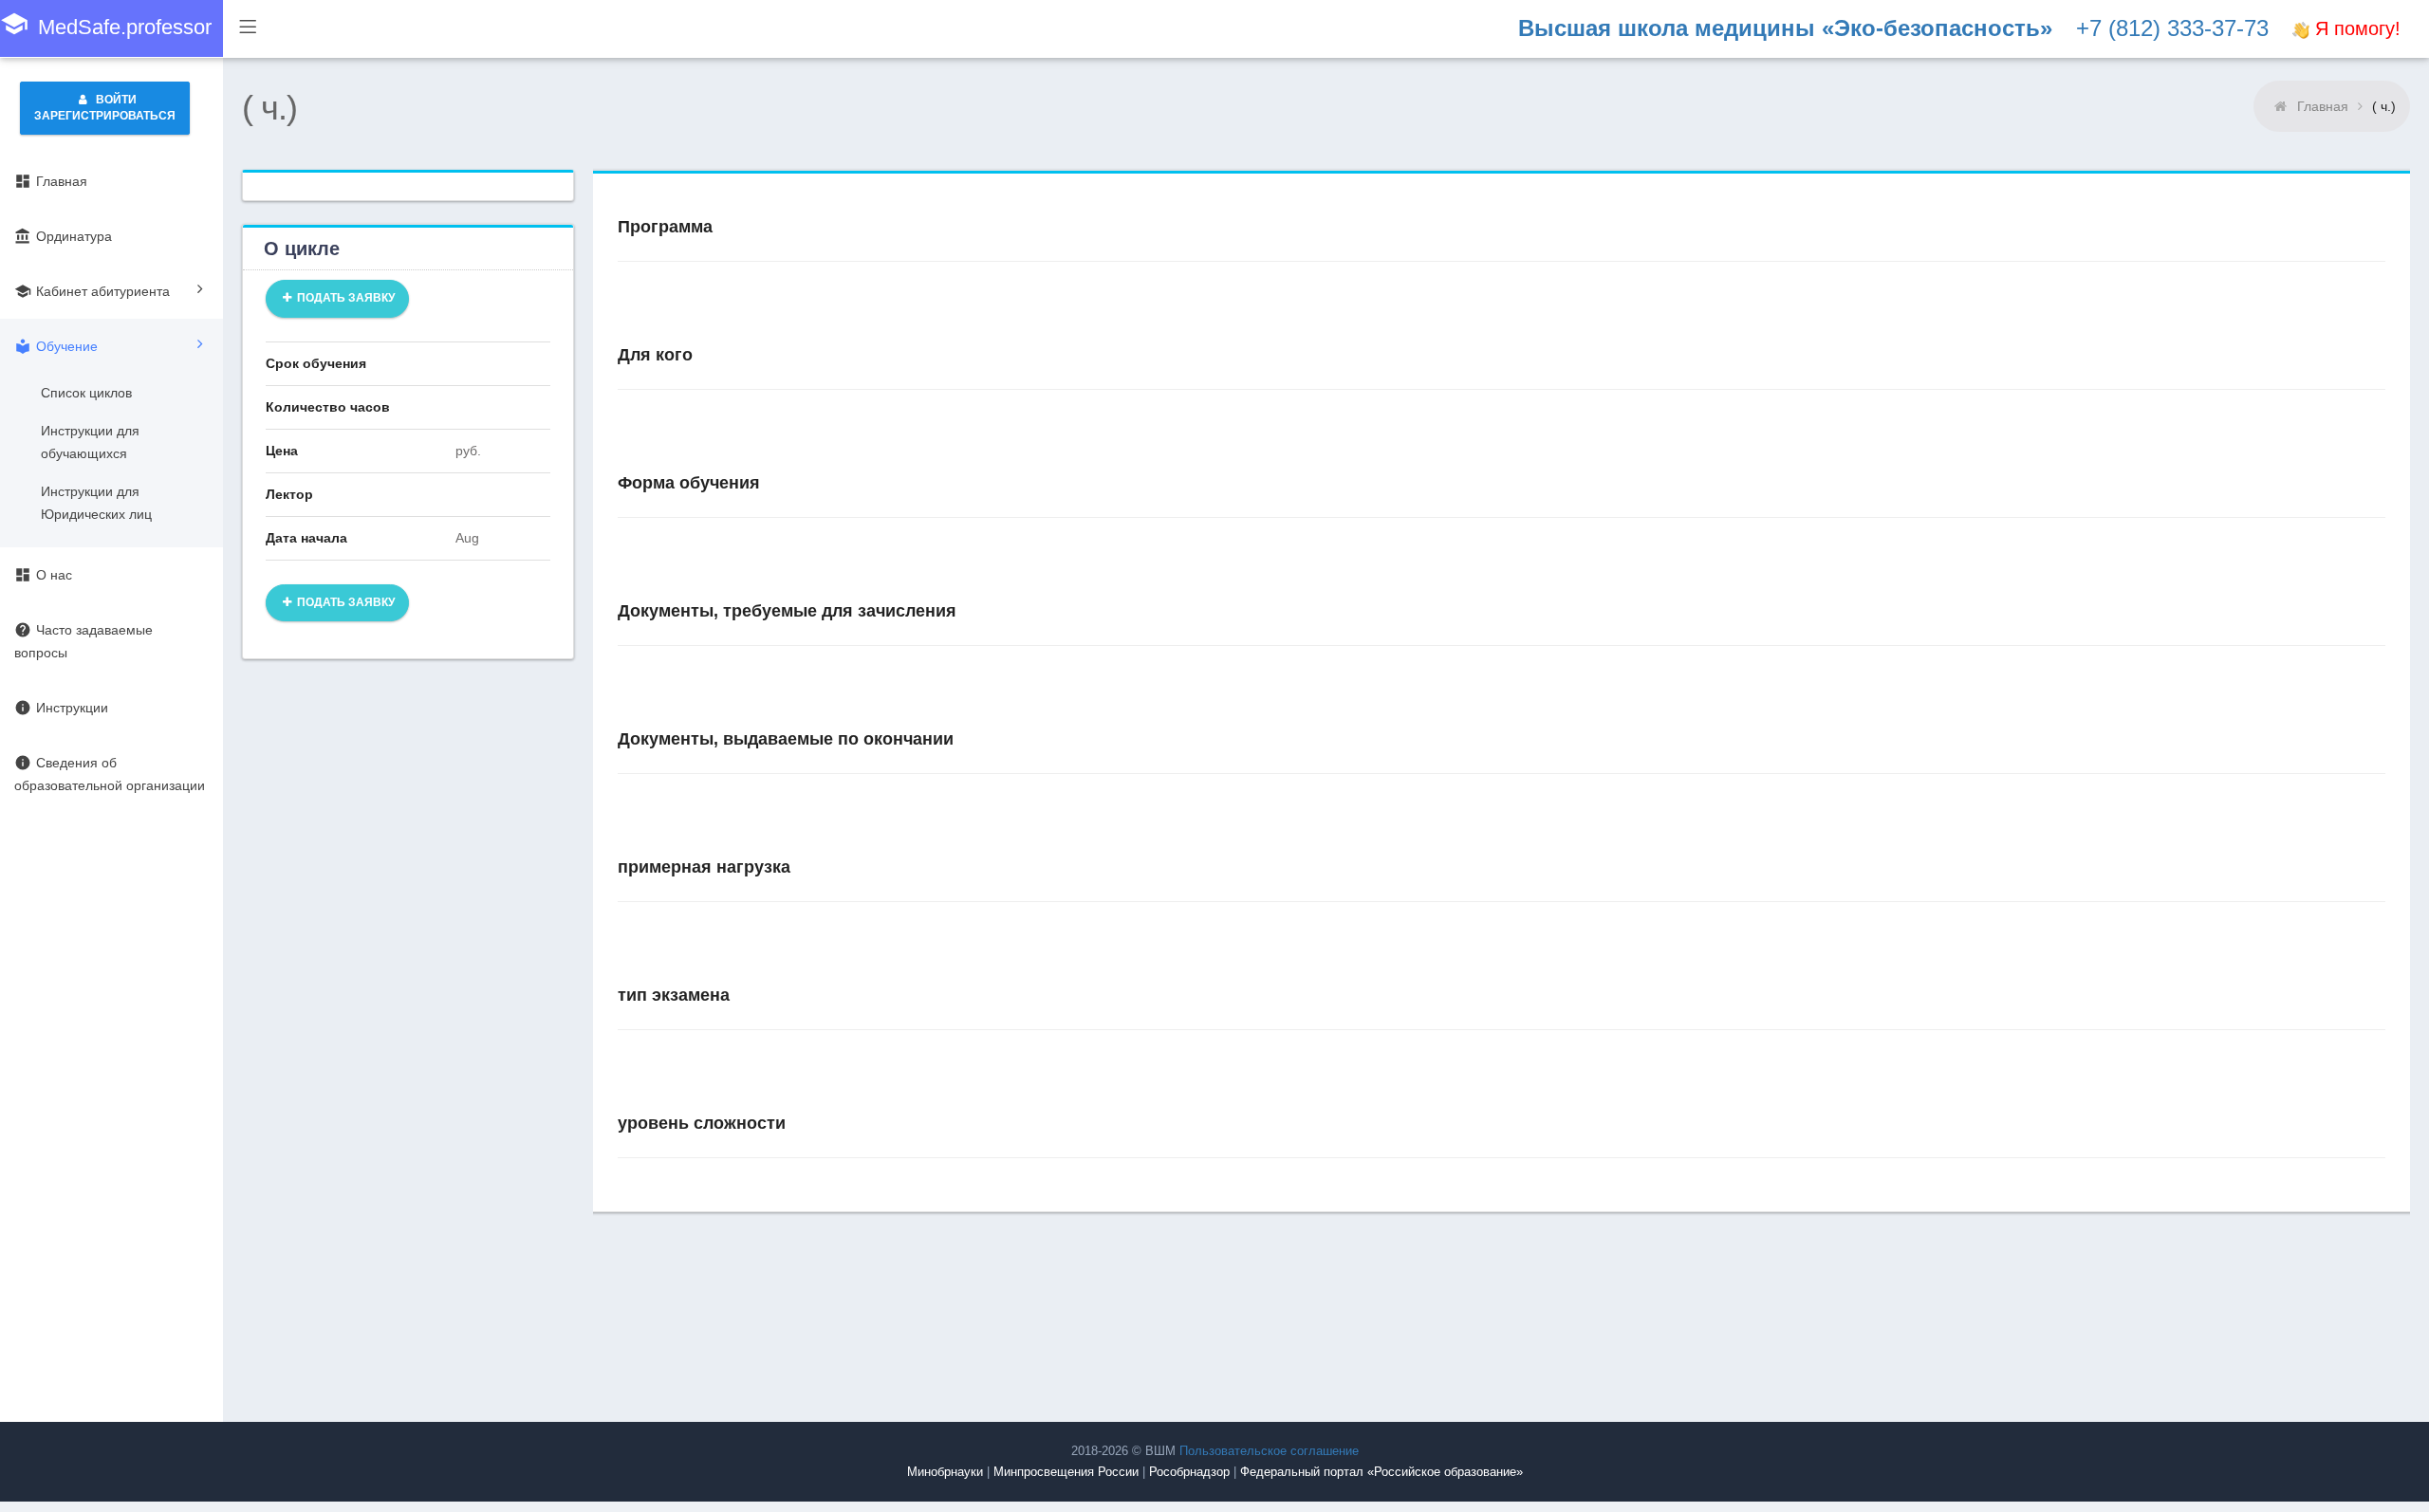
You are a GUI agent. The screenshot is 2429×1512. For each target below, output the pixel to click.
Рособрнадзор (1189, 1472)
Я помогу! (2355, 28)
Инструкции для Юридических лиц (96, 503)
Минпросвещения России (1066, 1472)
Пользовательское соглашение (1269, 1451)
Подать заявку (344, 298)
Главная (2323, 106)
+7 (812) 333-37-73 (2172, 28)
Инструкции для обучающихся (90, 442)
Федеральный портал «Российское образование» (1381, 1472)
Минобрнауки (945, 1472)
